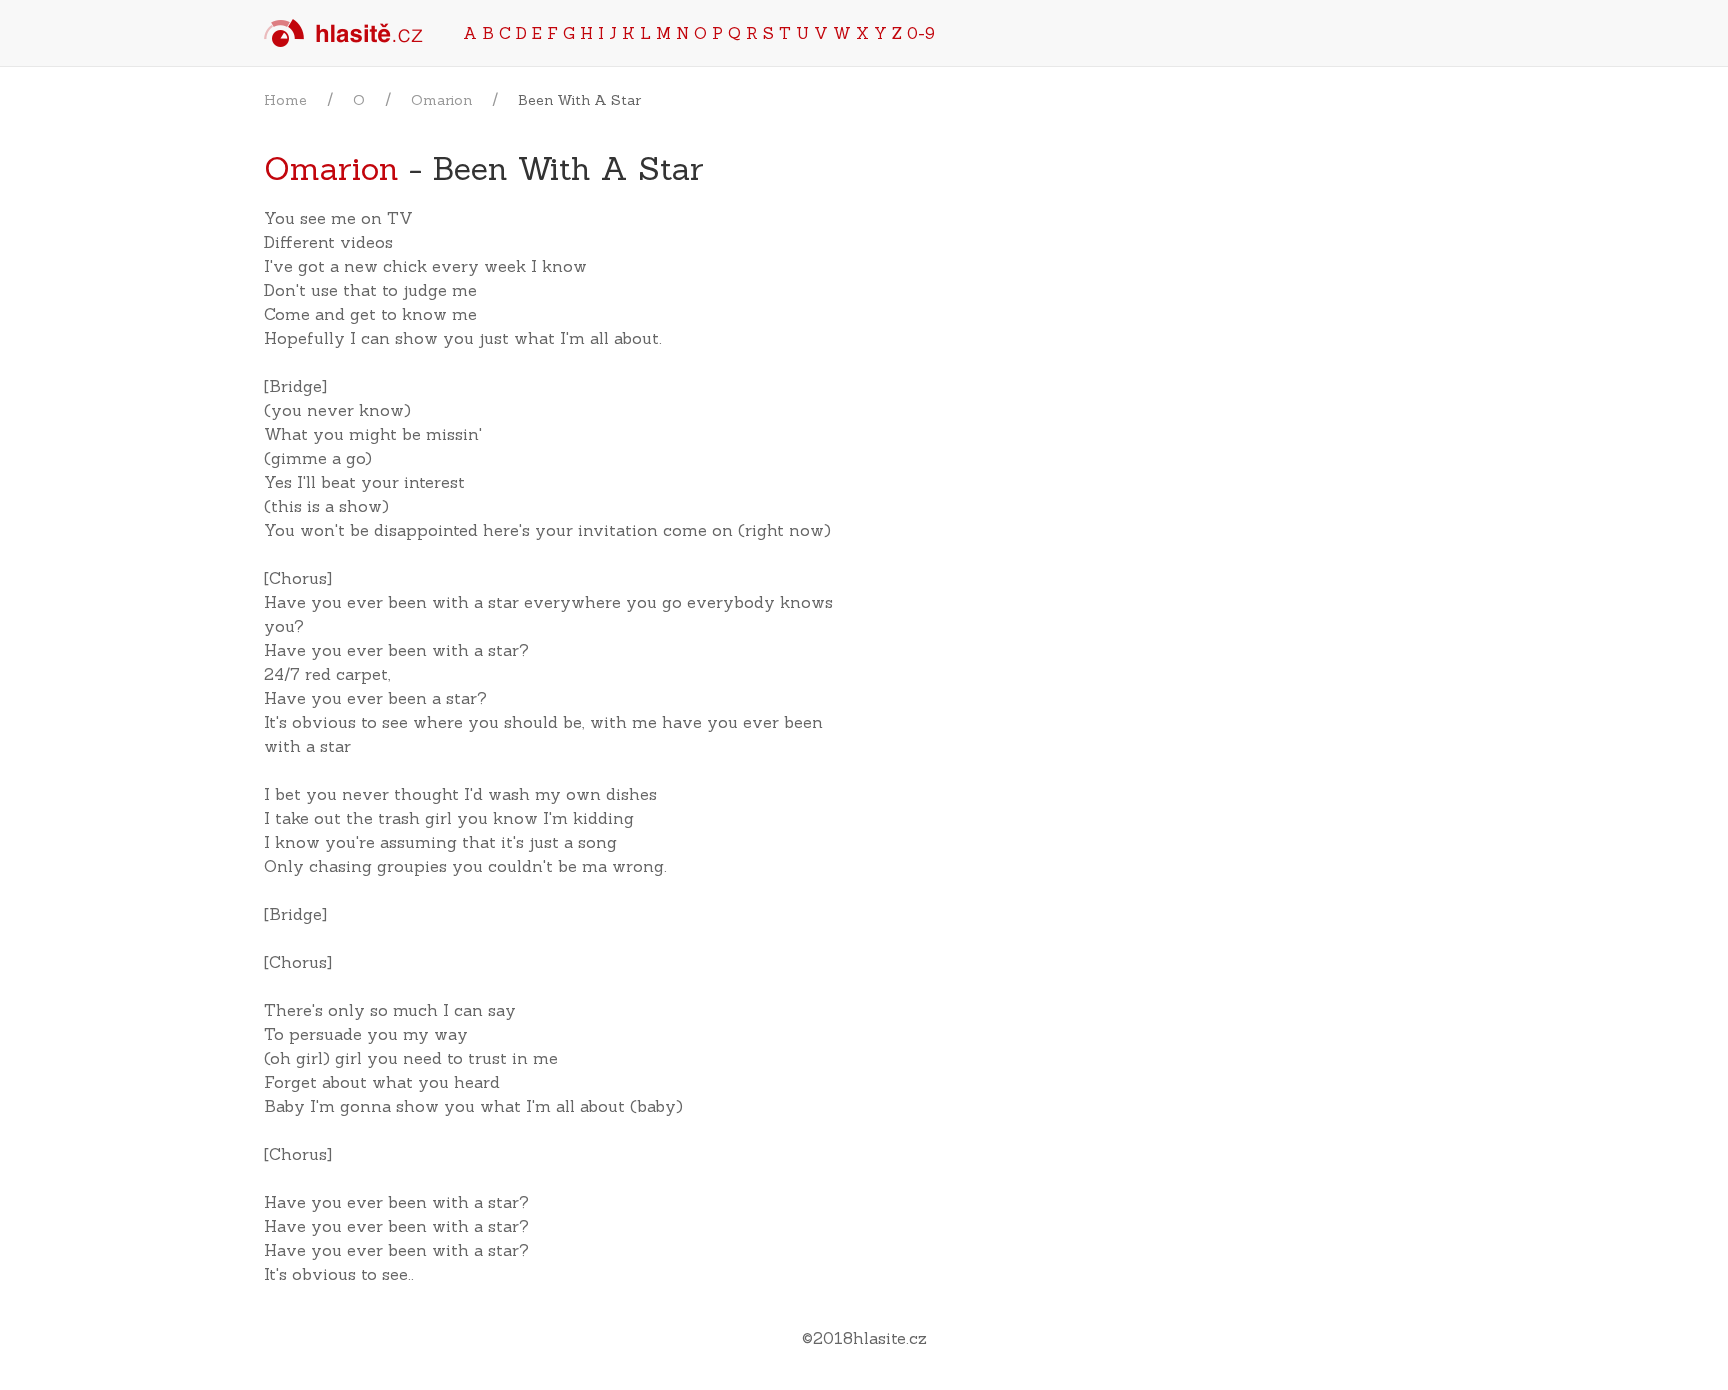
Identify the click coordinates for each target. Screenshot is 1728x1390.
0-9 (921, 33)
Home (285, 100)
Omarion (441, 100)
